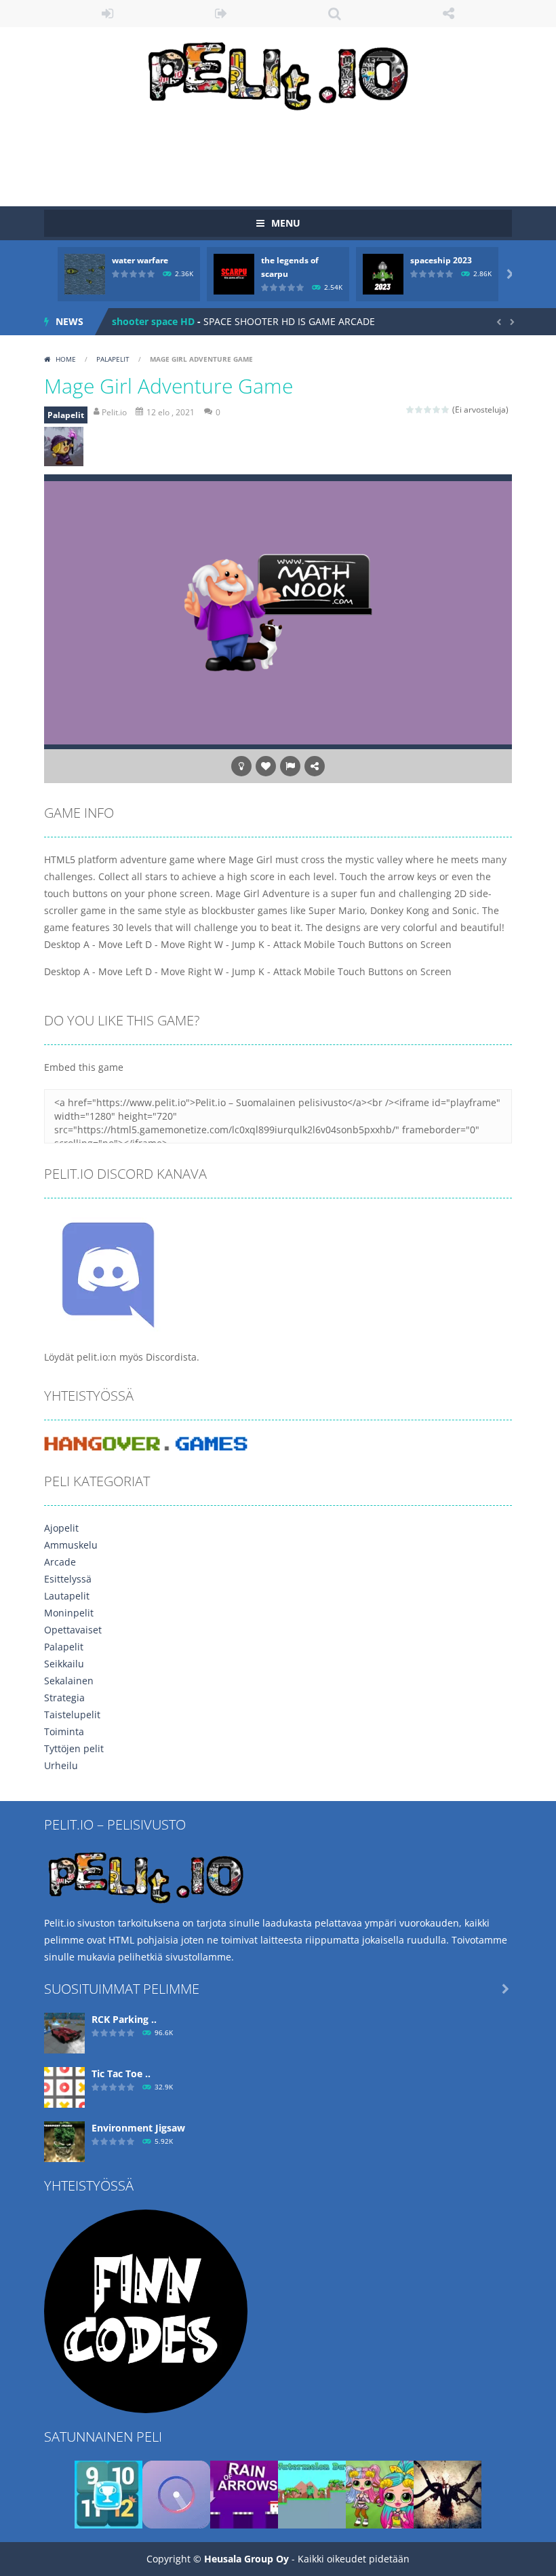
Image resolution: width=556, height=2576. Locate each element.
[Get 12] (108, 2494)
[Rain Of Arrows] (244, 2494)
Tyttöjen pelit (74, 1748)
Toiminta (64, 1731)
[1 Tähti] (411, 410)
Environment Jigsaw (138, 2128)
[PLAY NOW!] (85, 273)
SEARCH (335, 14)
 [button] (290, 766)
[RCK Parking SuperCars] (64, 2032)
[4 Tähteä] (437, 410)
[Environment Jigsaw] (64, 2141)
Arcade (60, 1562)
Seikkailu (64, 1664)
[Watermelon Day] (312, 2494)
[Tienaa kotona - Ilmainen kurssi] (146, 2310)
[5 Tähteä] (446, 410)
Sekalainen (69, 1681)
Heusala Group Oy (246, 2559)
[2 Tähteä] (419, 410)
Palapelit (113, 359)
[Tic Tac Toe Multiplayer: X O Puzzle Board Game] (64, 2086)
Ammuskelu (71, 1545)
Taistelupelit (72, 1715)
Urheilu (61, 1765)
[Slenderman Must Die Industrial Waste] (448, 2494)
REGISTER (222, 14)
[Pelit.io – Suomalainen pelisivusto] (278, 73)
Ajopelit (61, 1528)
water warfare (140, 260)
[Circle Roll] (176, 2494)
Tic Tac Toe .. (121, 2073)
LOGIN (108, 14)
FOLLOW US (449, 14)
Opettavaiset (73, 1630)
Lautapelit (67, 1596)
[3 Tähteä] (428, 410)
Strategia (64, 1698)
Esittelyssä (68, 1579)
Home (66, 359)
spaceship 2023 (441, 260)
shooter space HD (153, 321)
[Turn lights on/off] (241, 766)
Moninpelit (69, 1613)
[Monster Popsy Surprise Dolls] (380, 2494)
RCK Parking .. (124, 2019)
